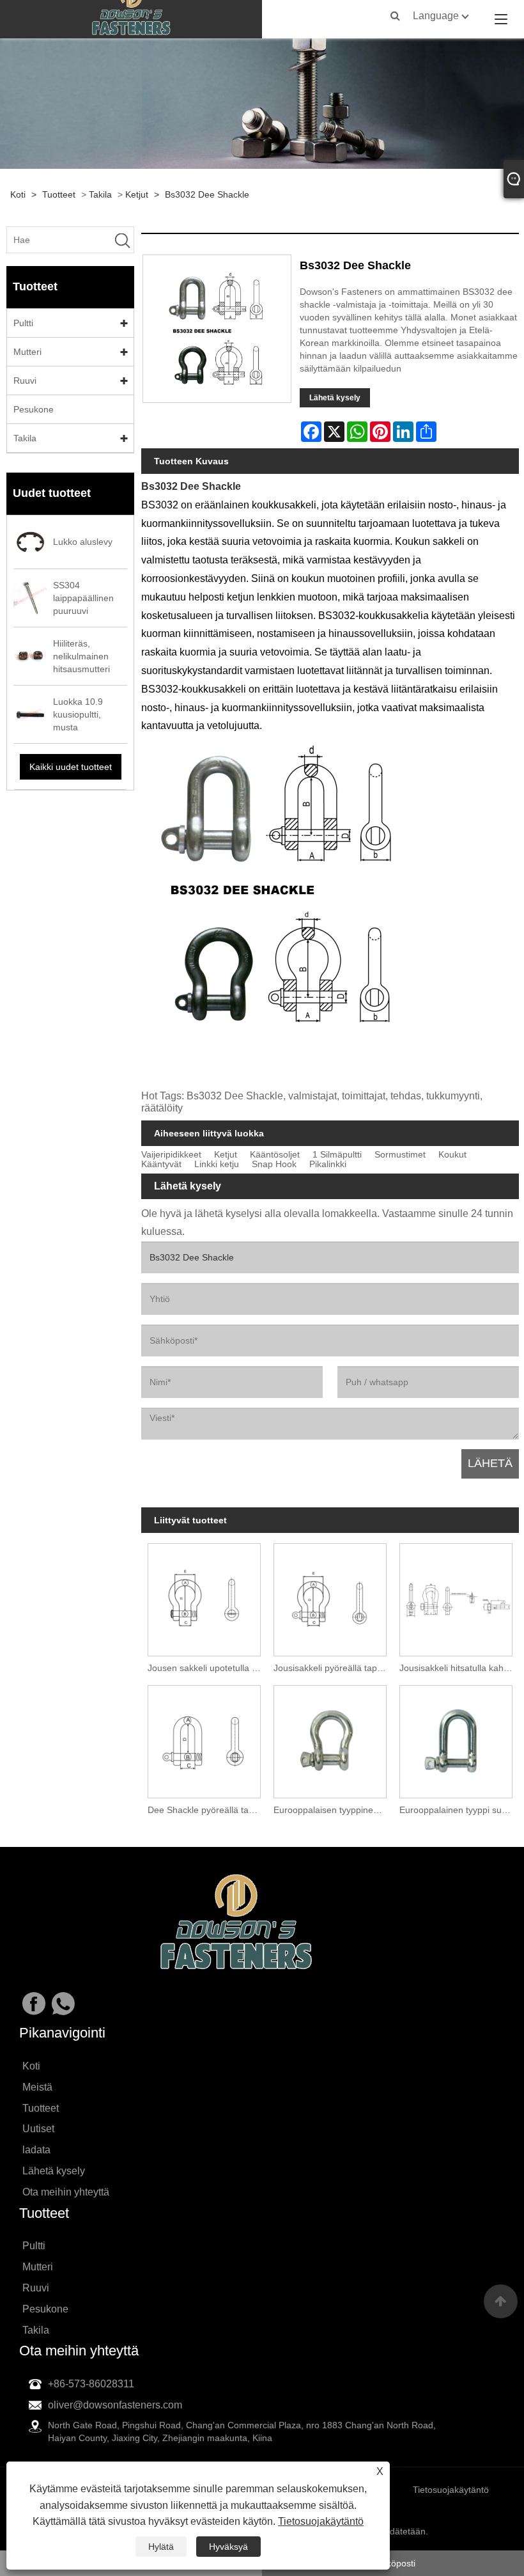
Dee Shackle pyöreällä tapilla (206, 1810)
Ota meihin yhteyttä (66, 2192)
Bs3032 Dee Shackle (207, 194)
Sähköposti (393, 2563)
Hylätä (161, 2547)
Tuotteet (59, 194)
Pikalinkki (328, 1164)
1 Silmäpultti (337, 1155)
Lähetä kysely (335, 398)
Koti (18, 194)
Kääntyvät (161, 1164)
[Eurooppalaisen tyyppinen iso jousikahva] (330, 1739)
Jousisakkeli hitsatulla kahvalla (459, 1668)
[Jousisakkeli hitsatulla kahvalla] (456, 1597)
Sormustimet (400, 1155)
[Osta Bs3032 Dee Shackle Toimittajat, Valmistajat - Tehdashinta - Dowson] (131, 19)
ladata (36, 2150)
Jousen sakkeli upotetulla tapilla (207, 1668)
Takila (100, 194)
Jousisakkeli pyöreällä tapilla (331, 1668)
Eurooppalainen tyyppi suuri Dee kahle (459, 1810)
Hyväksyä (228, 2547)
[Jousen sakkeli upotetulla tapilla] (204, 1597)
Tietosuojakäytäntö (321, 2521)
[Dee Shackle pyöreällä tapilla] (204, 1739)
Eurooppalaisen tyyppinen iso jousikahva (333, 1810)
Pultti (23, 323)
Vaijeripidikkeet (171, 1155)
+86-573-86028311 (91, 2384)
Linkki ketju (217, 1164)
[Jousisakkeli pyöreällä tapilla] (330, 1597)
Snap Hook (274, 1164)
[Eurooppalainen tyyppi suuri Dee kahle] (456, 1739)
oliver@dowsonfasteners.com (115, 2405)
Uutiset (38, 2129)
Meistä (37, 2087)
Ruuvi (25, 381)
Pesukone (34, 409)
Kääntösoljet (275, 1155)
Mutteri (27, 352)
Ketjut (137, 194)
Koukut (452, 1155)
